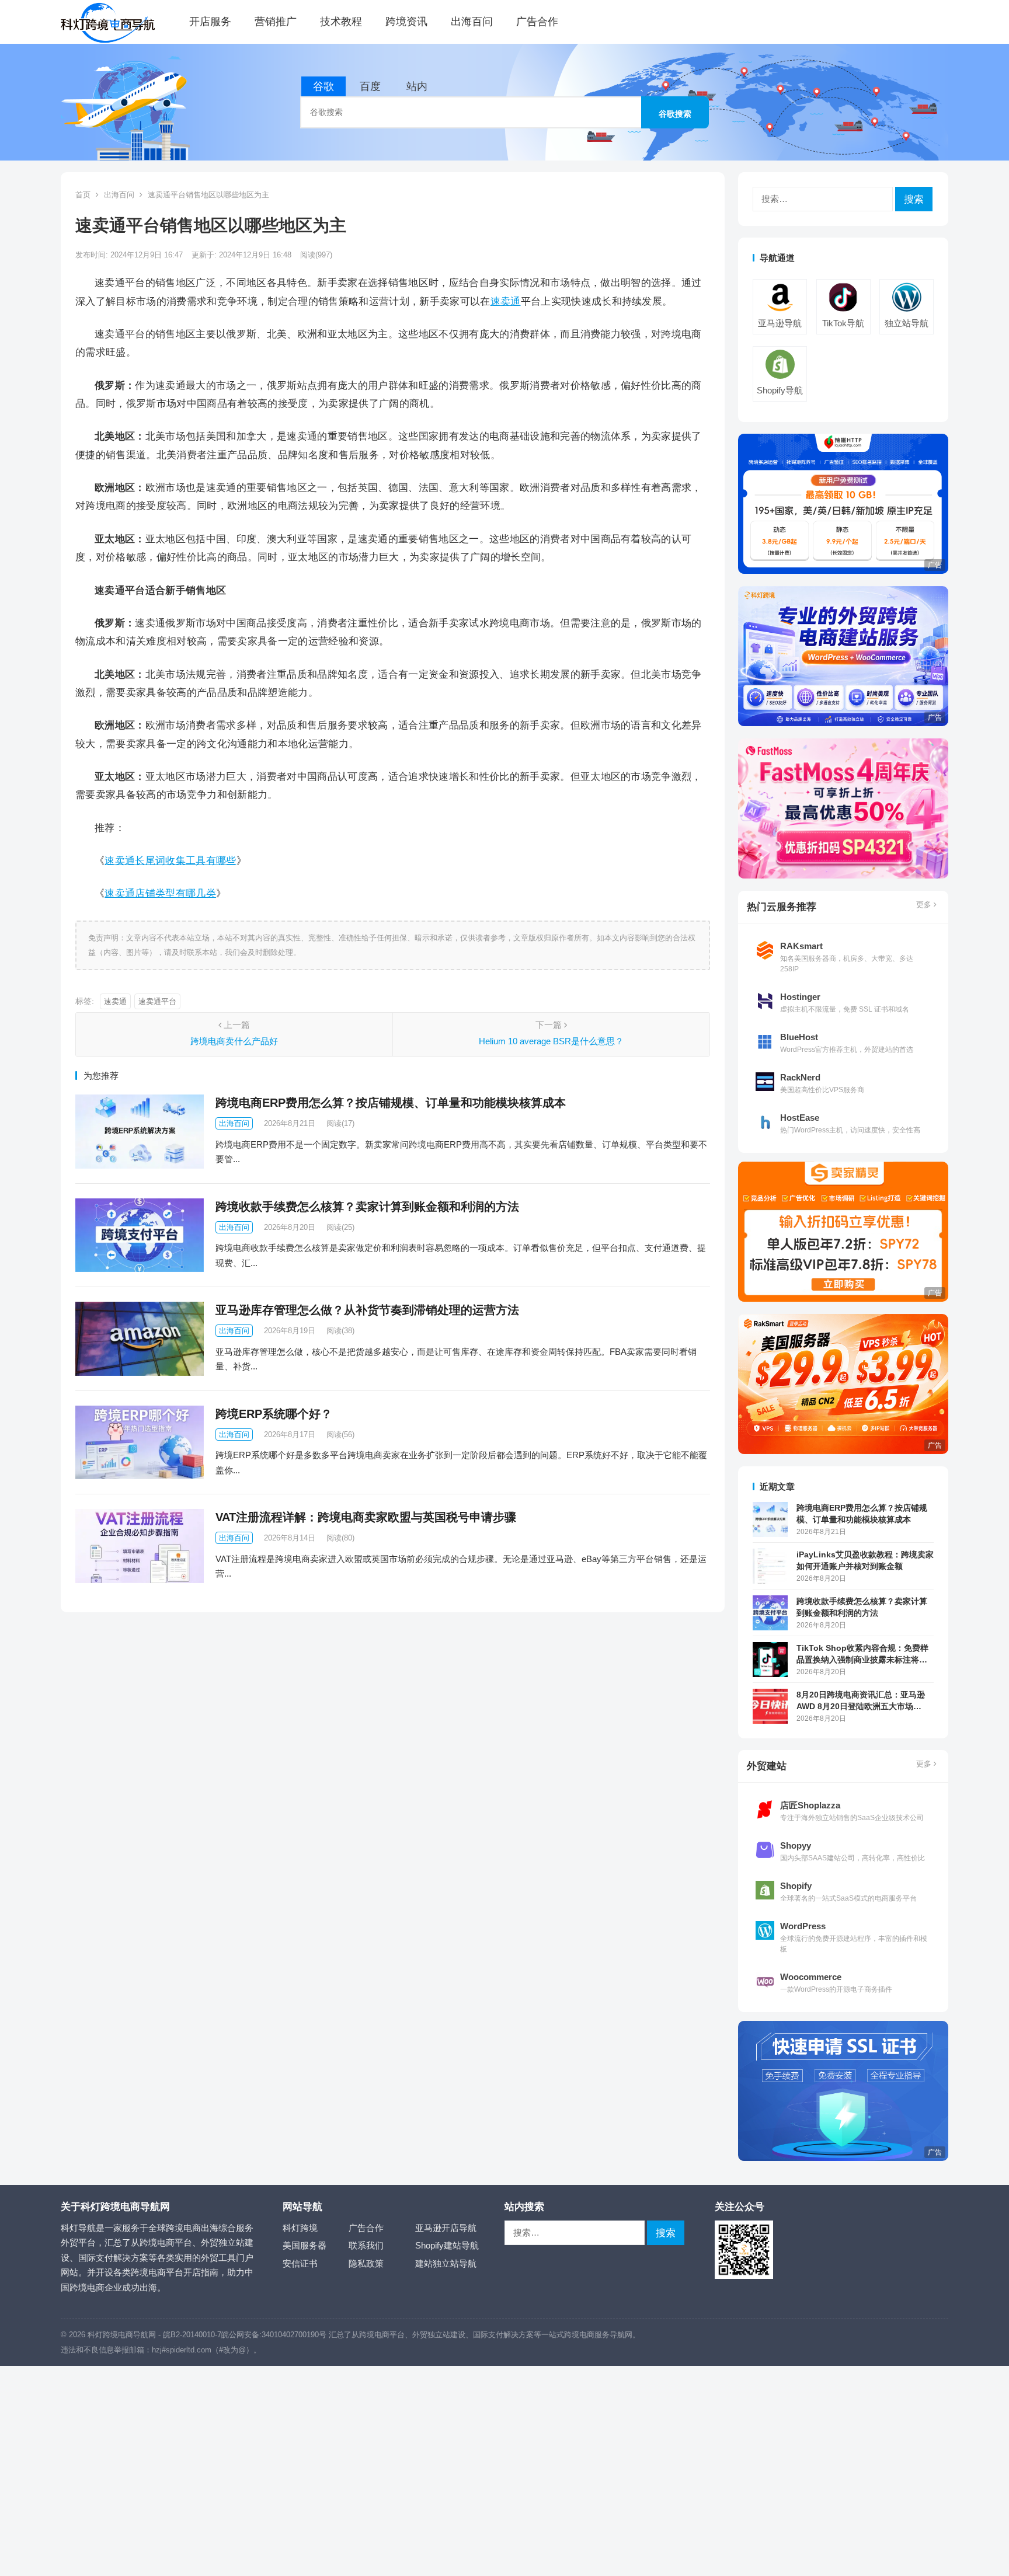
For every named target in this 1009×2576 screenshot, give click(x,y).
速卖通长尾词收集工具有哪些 (170, 860)
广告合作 (537, 22)
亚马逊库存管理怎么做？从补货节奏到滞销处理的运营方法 (367, 1310)
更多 (925, 904)
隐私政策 (366, 2263)
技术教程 (341, 22)
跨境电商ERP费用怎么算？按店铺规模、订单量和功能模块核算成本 (391, 1103)
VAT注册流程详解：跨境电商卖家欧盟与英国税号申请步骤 (366, 1517)
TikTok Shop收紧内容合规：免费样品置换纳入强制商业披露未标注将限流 (862, 1655)
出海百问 (472, 22)
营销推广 (276, 22)
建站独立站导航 (446, 2263)
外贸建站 (767, 1766)
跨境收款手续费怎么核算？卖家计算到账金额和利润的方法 (367, 1207)
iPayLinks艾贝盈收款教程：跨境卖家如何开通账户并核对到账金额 (865, 1560)
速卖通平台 (157, 1001)
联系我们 (366, 2245)
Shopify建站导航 (447, 2245)
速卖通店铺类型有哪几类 (160, 893)
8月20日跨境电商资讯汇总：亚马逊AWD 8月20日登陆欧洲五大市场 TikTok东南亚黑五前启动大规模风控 (863, 1701)
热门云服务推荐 (782, 907)
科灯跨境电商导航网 (122, 2335)
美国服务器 (305, 2245)
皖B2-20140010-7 (192, 2335)
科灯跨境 (300, 2228)
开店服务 (210, 22)
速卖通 (506, 301)
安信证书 (300, 2263)
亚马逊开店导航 (446, 2228)
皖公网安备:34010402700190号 (274, 2335)
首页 (83, 195)
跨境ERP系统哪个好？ (274, 1414)
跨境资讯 (406, 22)
